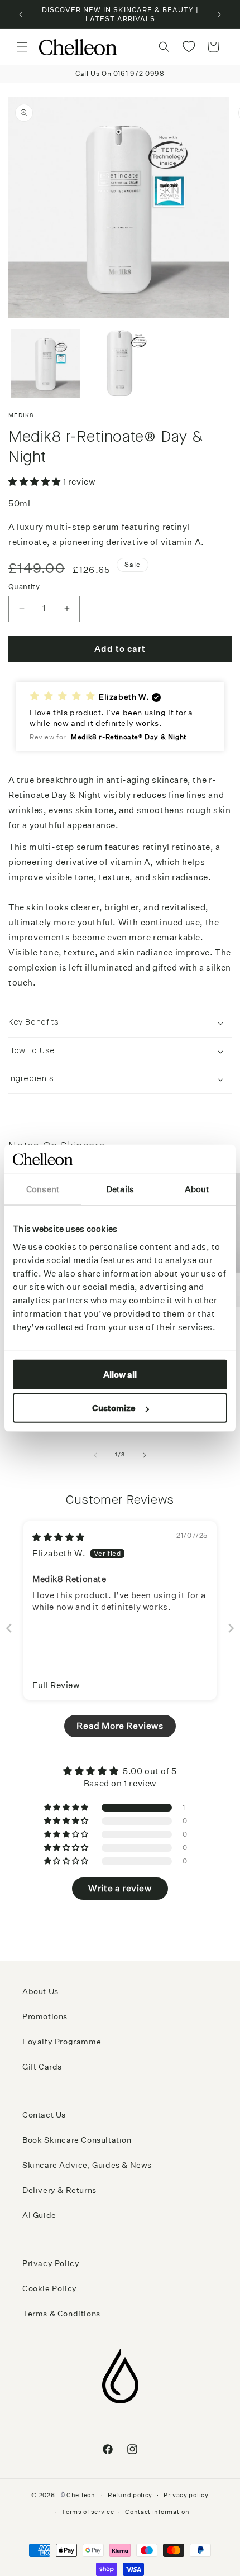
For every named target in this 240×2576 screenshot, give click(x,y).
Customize (114, 1408)
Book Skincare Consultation (77, 2140)
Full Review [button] (56, 1685)
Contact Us (44, 2115)
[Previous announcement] (21, 15)
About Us (40, 1991)
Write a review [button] (120, 1888)
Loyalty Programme (62, 2042)
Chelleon (81, 2495)
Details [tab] (120, 1189)
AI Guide (39, 2215)
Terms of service (88, 2512)
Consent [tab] (43, 1189)
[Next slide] (231, 1628)
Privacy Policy (51, 2263)
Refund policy (130, 2495)
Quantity (24, 587)
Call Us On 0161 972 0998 (120, 73)
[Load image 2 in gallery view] (120, 364)
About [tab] (197, 1189)
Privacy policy (186, 2495)
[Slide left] (95, 1455)
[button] (22, 47)
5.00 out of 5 (150, 1771)
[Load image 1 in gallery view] (45, 364)
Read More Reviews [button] (120, 1726)
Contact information (157, 2512)
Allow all (120, 1374)
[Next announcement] (219, 15)
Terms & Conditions (61, 2314)
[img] (59, 1537)
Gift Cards (42, 2067)
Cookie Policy (50, 2288)
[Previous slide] (9, 1628)
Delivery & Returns (59, 2190)
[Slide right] (145, 1455)
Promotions (45, 2016)
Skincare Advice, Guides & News (87, 2165)
